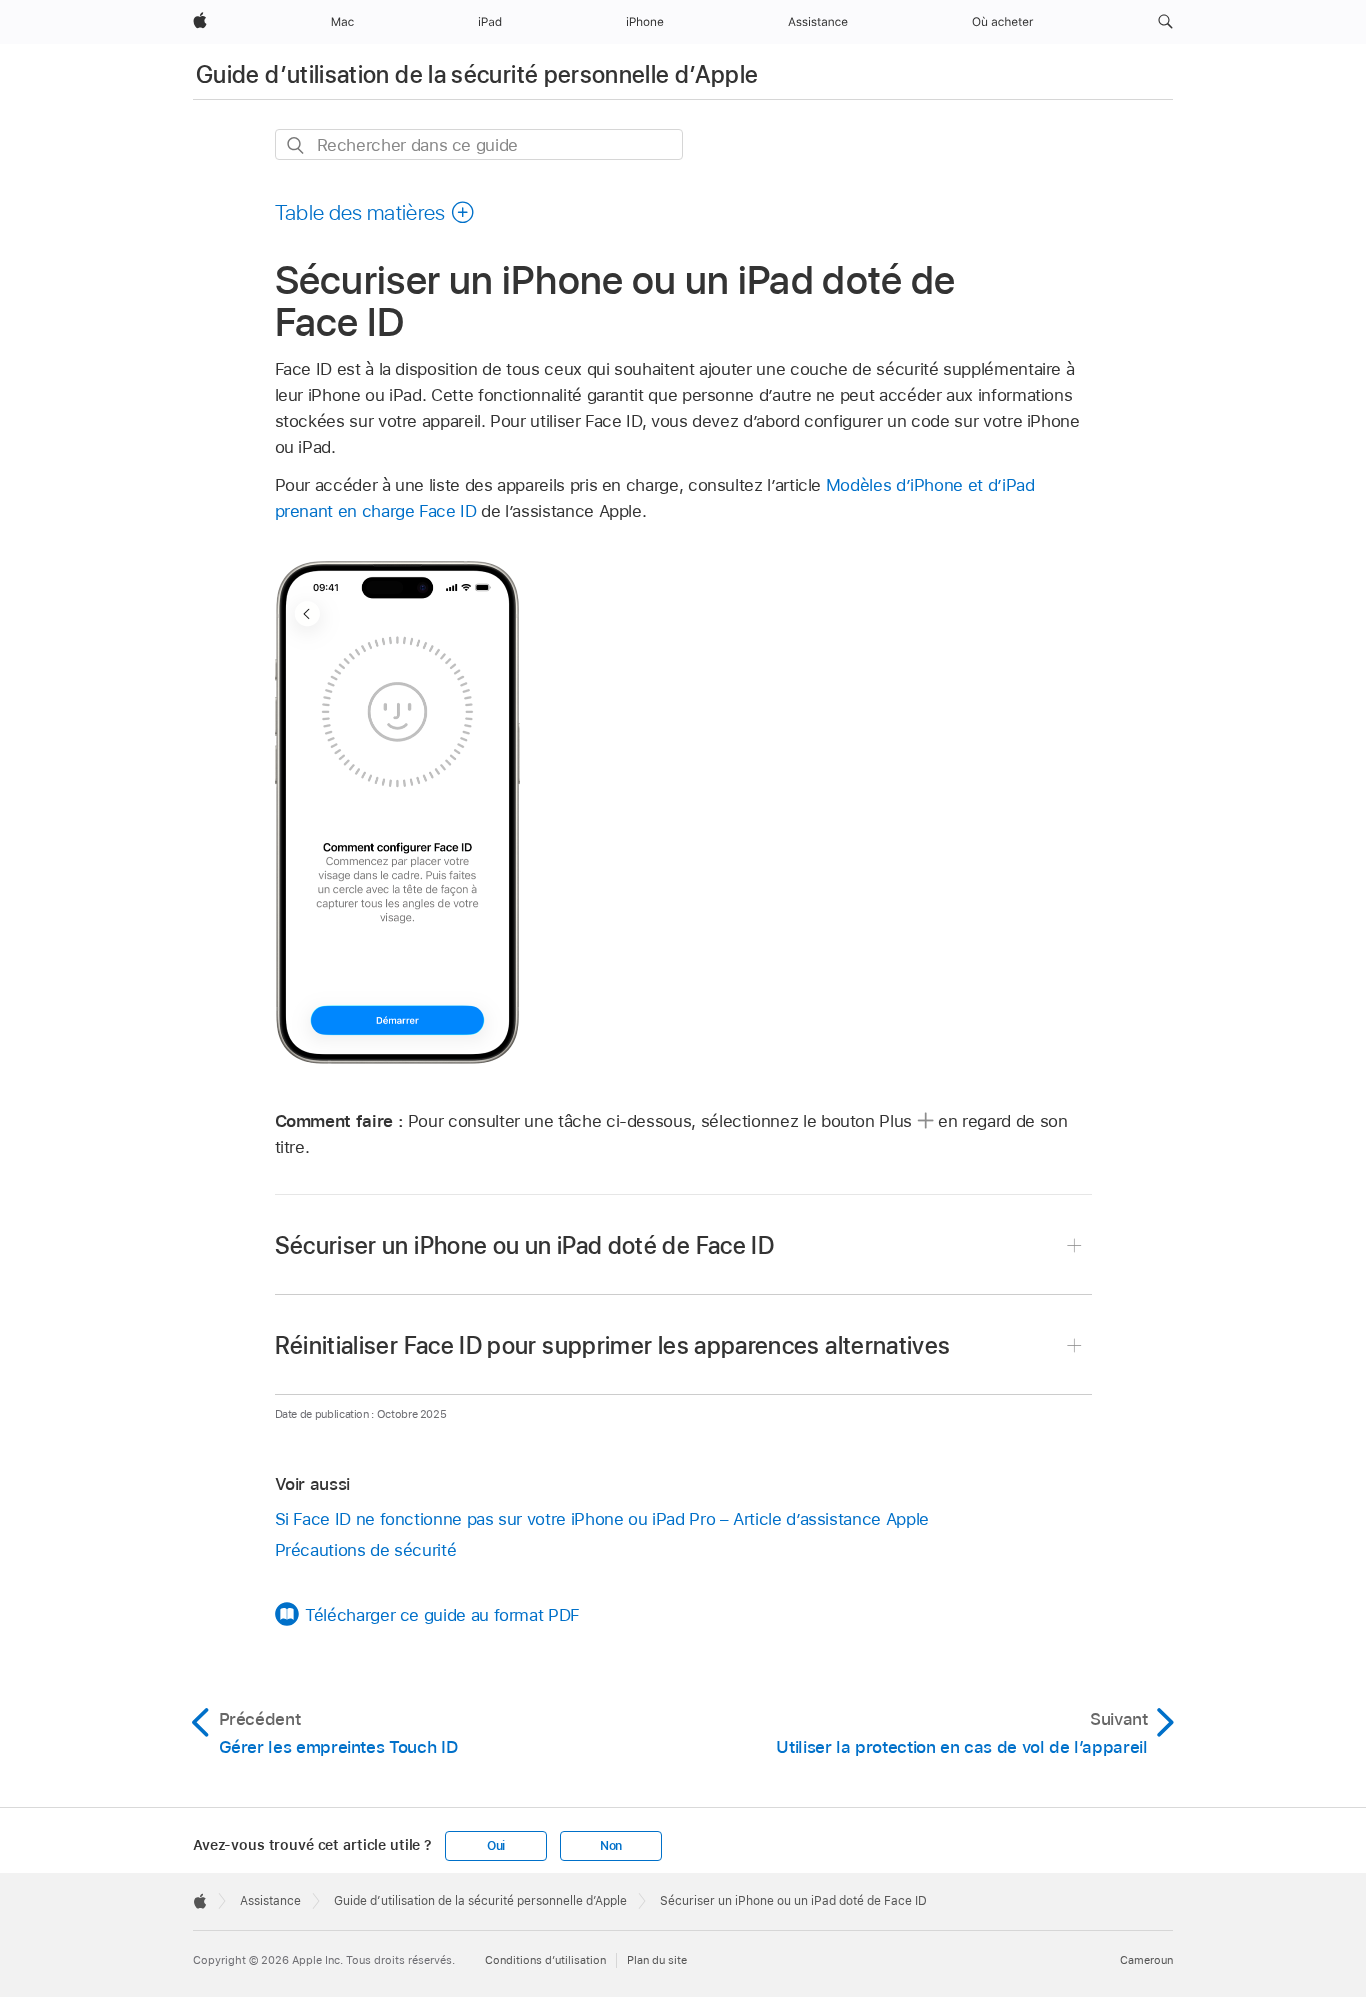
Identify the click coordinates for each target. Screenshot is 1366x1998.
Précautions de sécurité (366, 1550)
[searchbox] (479, 144)
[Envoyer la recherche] (296, 145)
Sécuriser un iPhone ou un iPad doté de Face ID (525, 1245)
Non (611, 1846)
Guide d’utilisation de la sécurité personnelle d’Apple (477, 74)
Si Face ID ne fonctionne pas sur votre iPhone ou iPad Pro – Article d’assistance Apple (602, 1519)
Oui (496, 1846)
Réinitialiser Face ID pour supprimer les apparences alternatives (613, 1345)
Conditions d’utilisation (545, 1960)
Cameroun (1146, 1960)
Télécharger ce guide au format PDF (442, 1615)
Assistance (270, 1901)
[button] (1165, 22)
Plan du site (657, 1960)
